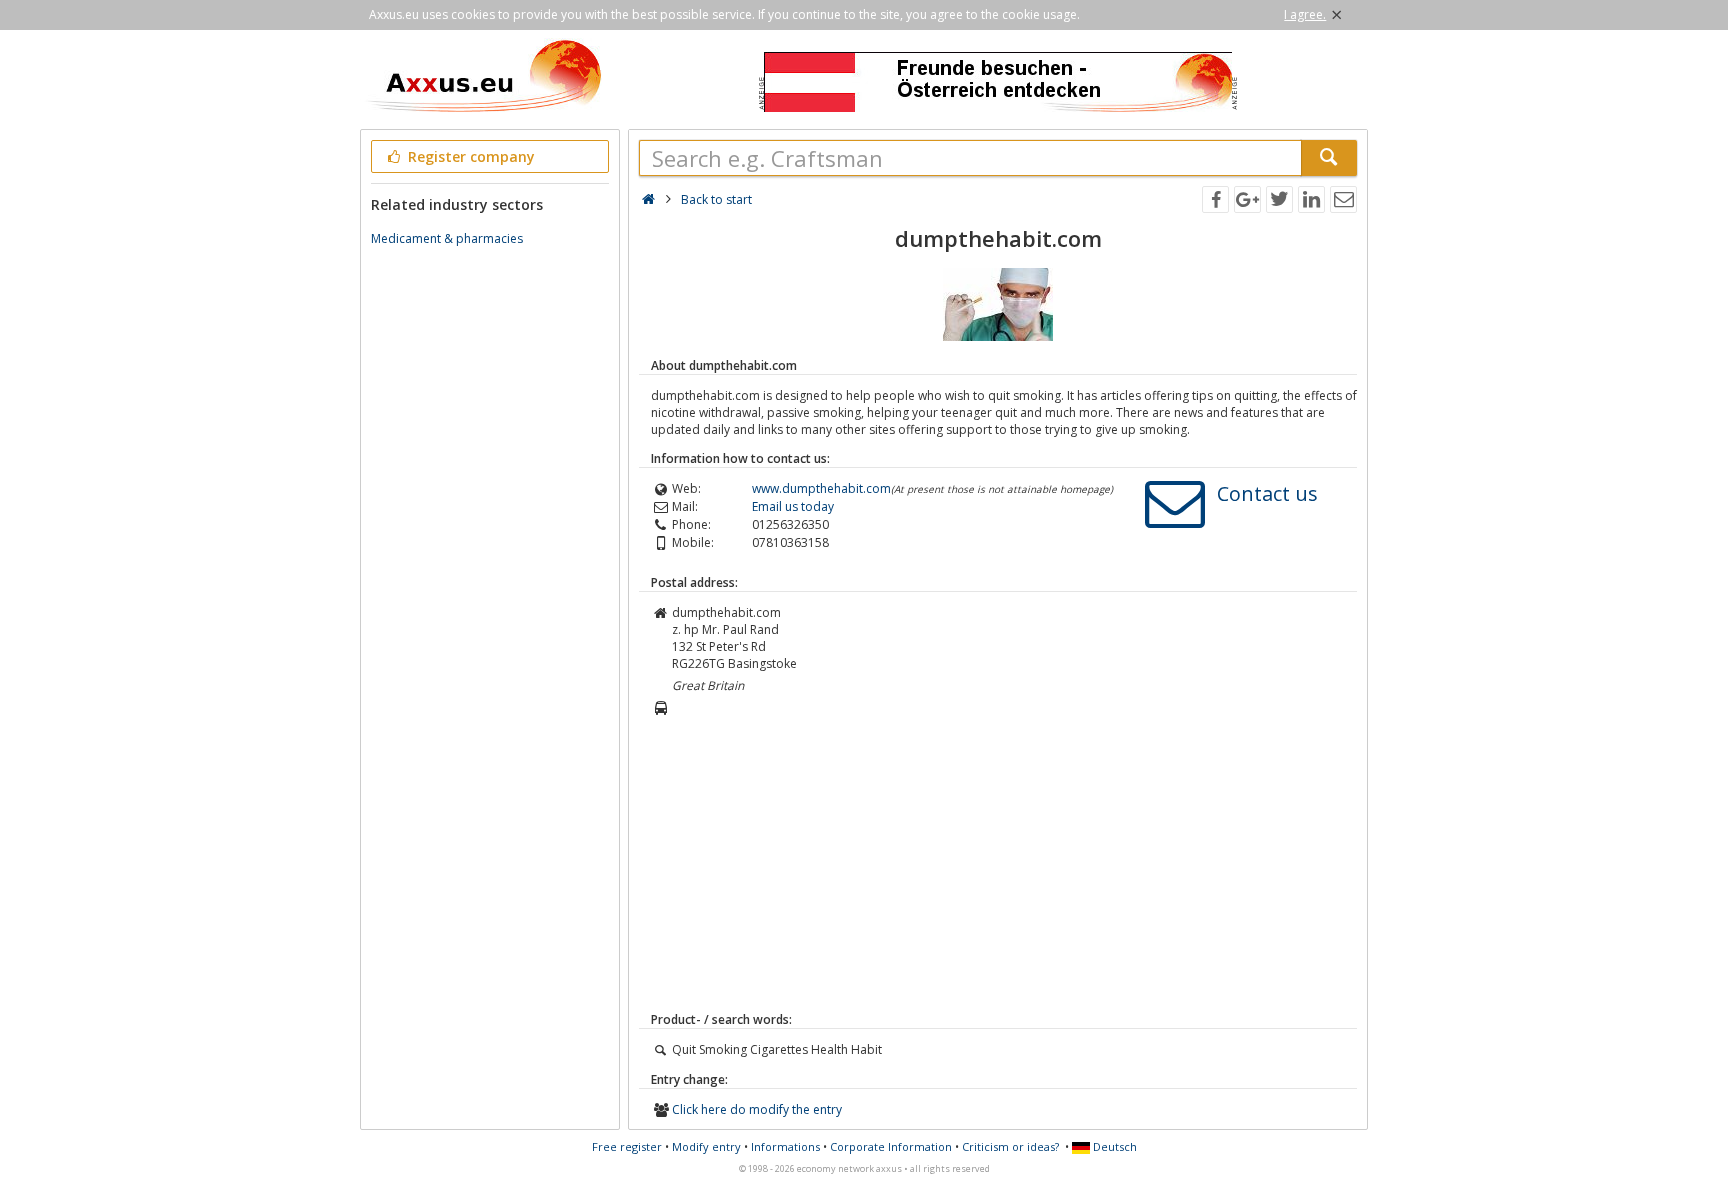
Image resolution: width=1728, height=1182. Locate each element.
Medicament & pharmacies (447, 238)
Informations (785, 1146)
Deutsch (1113, 1146)
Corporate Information (891, 1146)
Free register (627, 1146)
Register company (469, 156)
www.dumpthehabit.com (821, 488)
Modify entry (706, 1146)
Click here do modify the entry (757, 1109)
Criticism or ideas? (1010, 1146)
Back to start (716, 199)
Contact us (1267, 493)
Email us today (793, 506)
